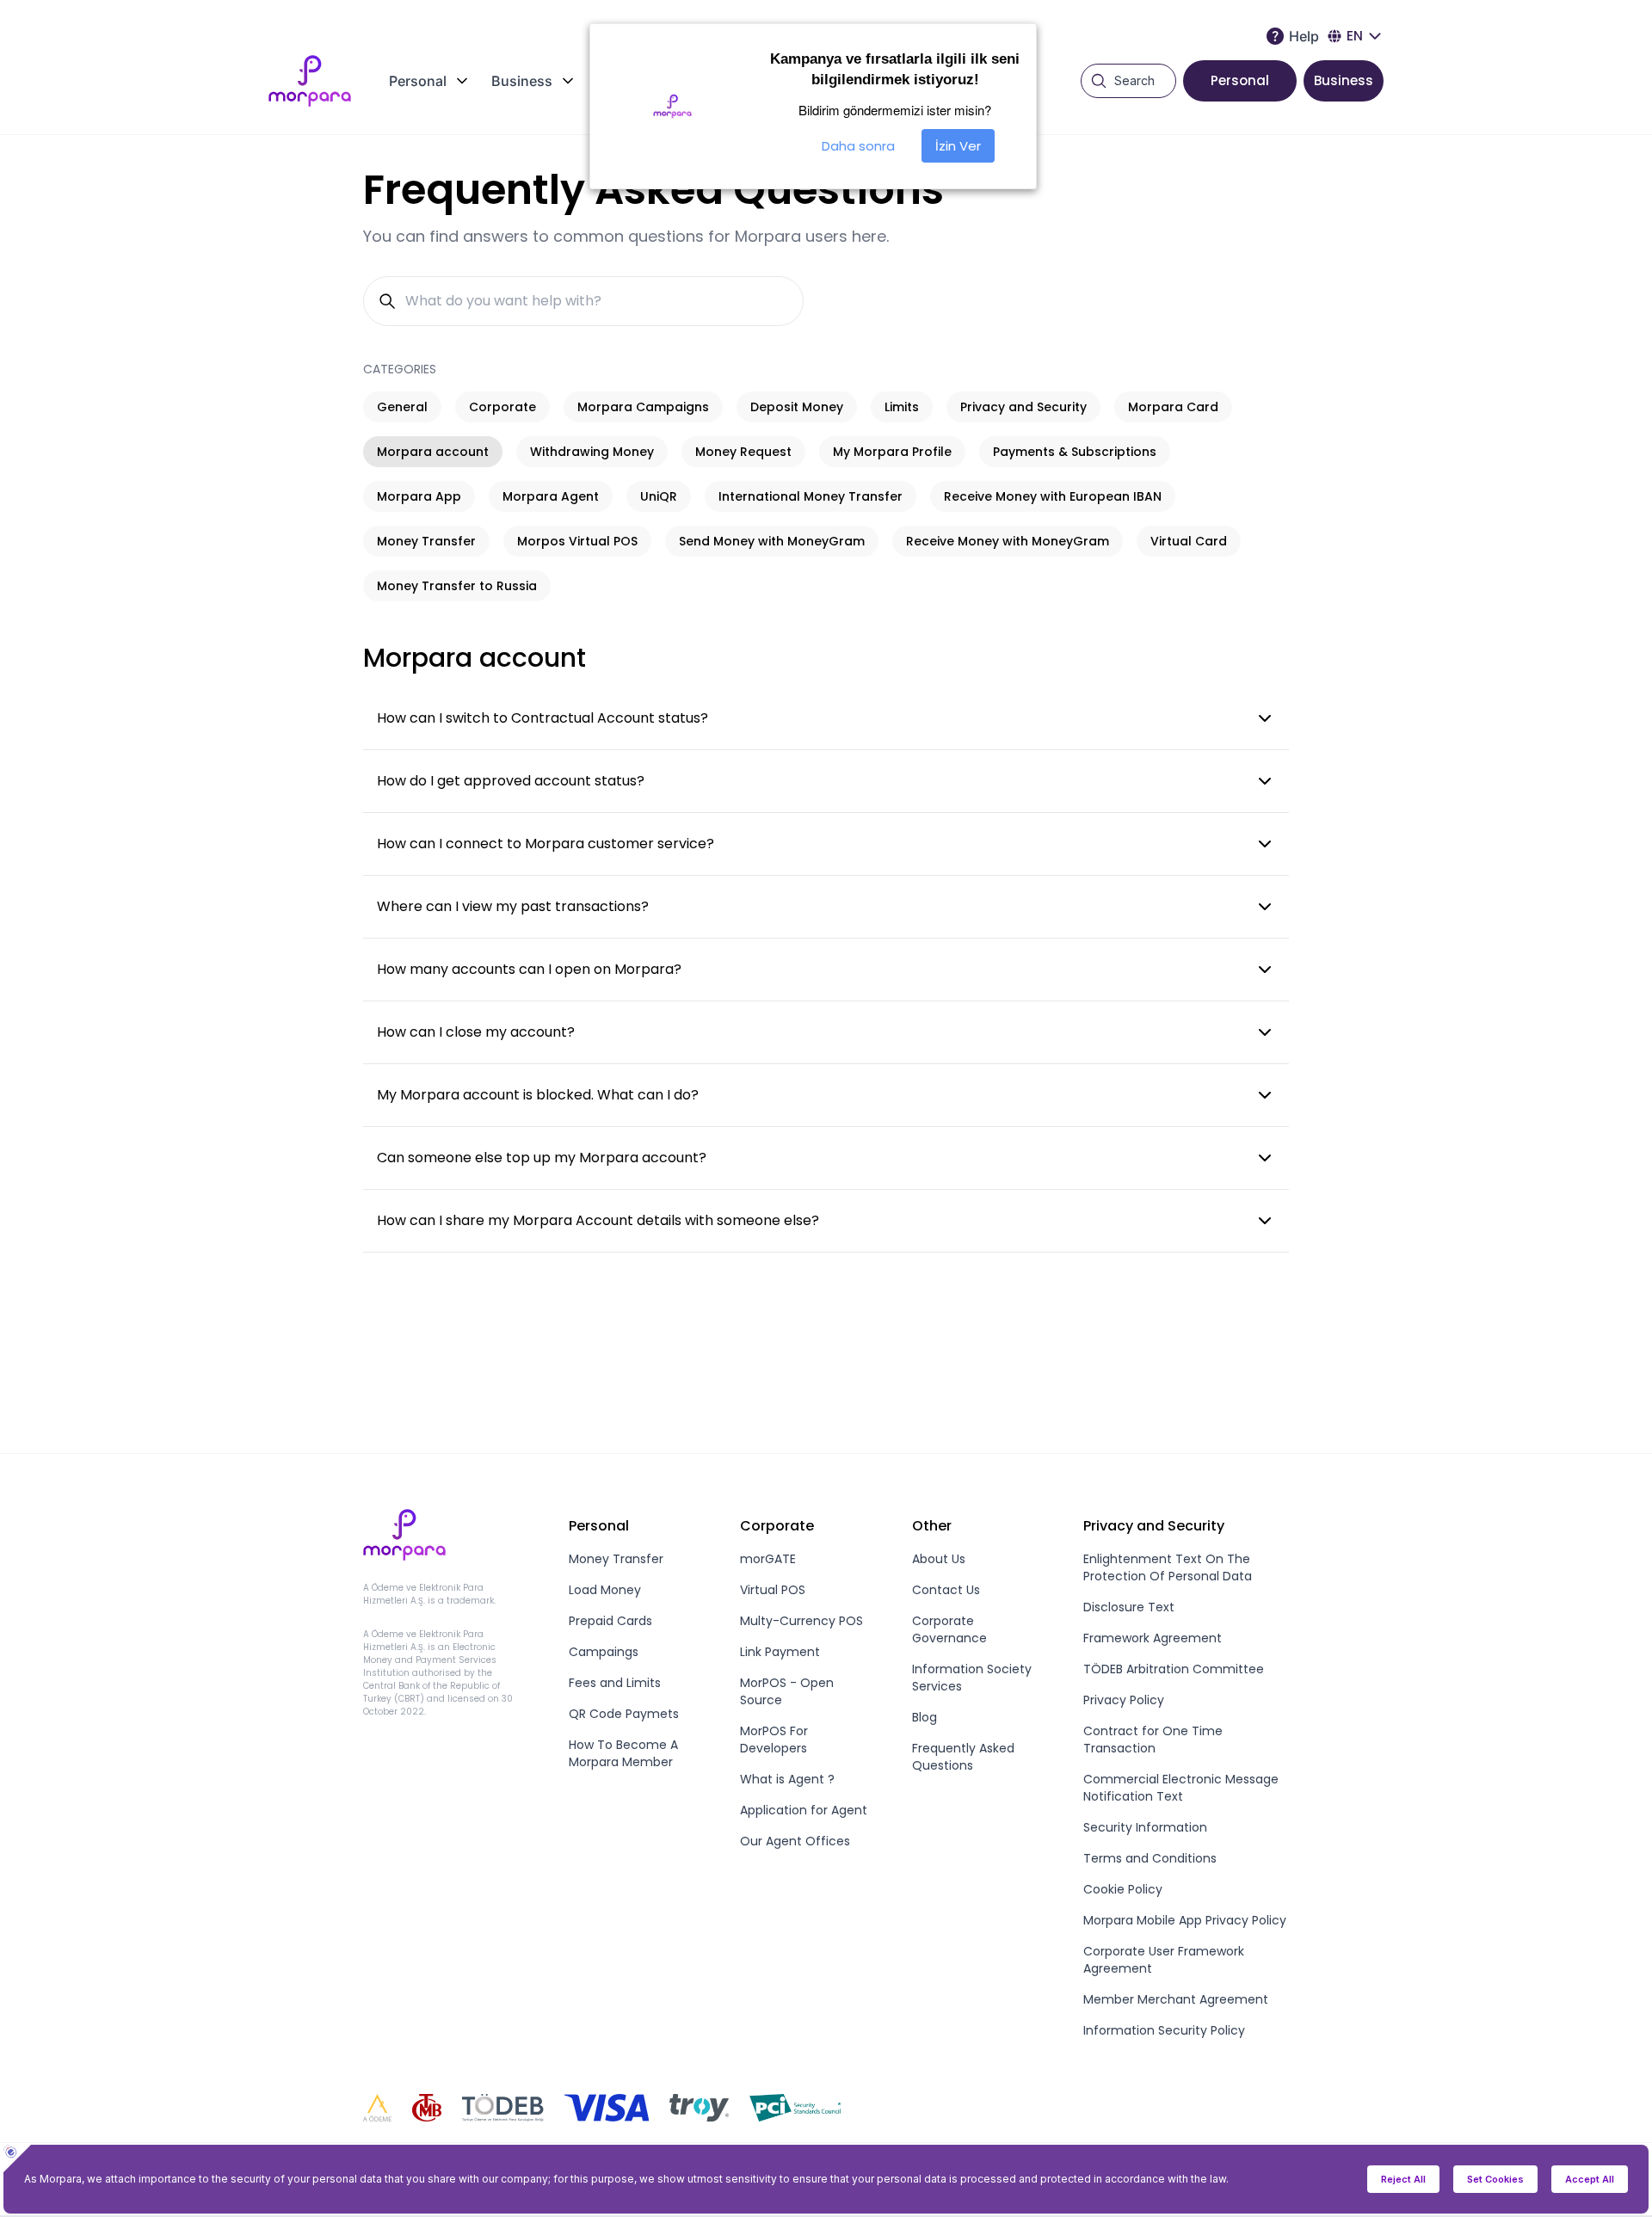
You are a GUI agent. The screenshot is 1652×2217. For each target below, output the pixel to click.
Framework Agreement (1153, 1638)
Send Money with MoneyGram (772, 541)
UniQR (659, 496)
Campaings (604, 1652)
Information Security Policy (1164, 2030)
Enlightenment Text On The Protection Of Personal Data (1168, 1567)
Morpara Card (1173, 407)
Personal (1240, 80)
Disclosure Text (1129, 1607)
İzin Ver (958, 146)
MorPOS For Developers (774, 1740)
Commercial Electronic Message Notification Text (1181, 1788)
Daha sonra (858, 146)
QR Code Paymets (624, 1714)
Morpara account (433, 452)
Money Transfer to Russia (457, 586)
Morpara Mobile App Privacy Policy (1185, 1920)
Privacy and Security (1023, 407)
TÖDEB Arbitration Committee (1174, 1669)
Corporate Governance (949, 1629)
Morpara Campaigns (643, 407)
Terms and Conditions (1150, 1858)
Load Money (605, 1590)
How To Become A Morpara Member (623, 1753)
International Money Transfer (811, 496)
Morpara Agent (551, 496)
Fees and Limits (615, 1683)
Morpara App (419, 496)
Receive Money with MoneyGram (1008, 541)
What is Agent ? (787, 1779)
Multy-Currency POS (801, 1621)
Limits (902, 407)
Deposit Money (797, 407)
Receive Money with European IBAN (1053, 496)
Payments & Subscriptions (1075, 452)
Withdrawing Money (592, 452)
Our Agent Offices (795, 1841)
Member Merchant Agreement (1176, 1999)
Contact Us (946, 1590)
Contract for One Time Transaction (1153, 1740)
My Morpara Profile (892, 452)
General (402, 407)
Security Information (1145, 1827)
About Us (939, 1559)
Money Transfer (426, 541)
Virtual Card (1189, 541)
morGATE (768, 1559)
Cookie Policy (1123, 1889)
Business (1344, 80)
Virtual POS (773, 1590)
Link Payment (780, 1652)
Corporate (502, 407)
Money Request (743, 452)
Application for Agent (804, 1810)
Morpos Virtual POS (577, 541)
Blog (925, 1717)
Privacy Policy (1124, 1700)
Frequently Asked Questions (963, 1757)
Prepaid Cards (610, 1621)
